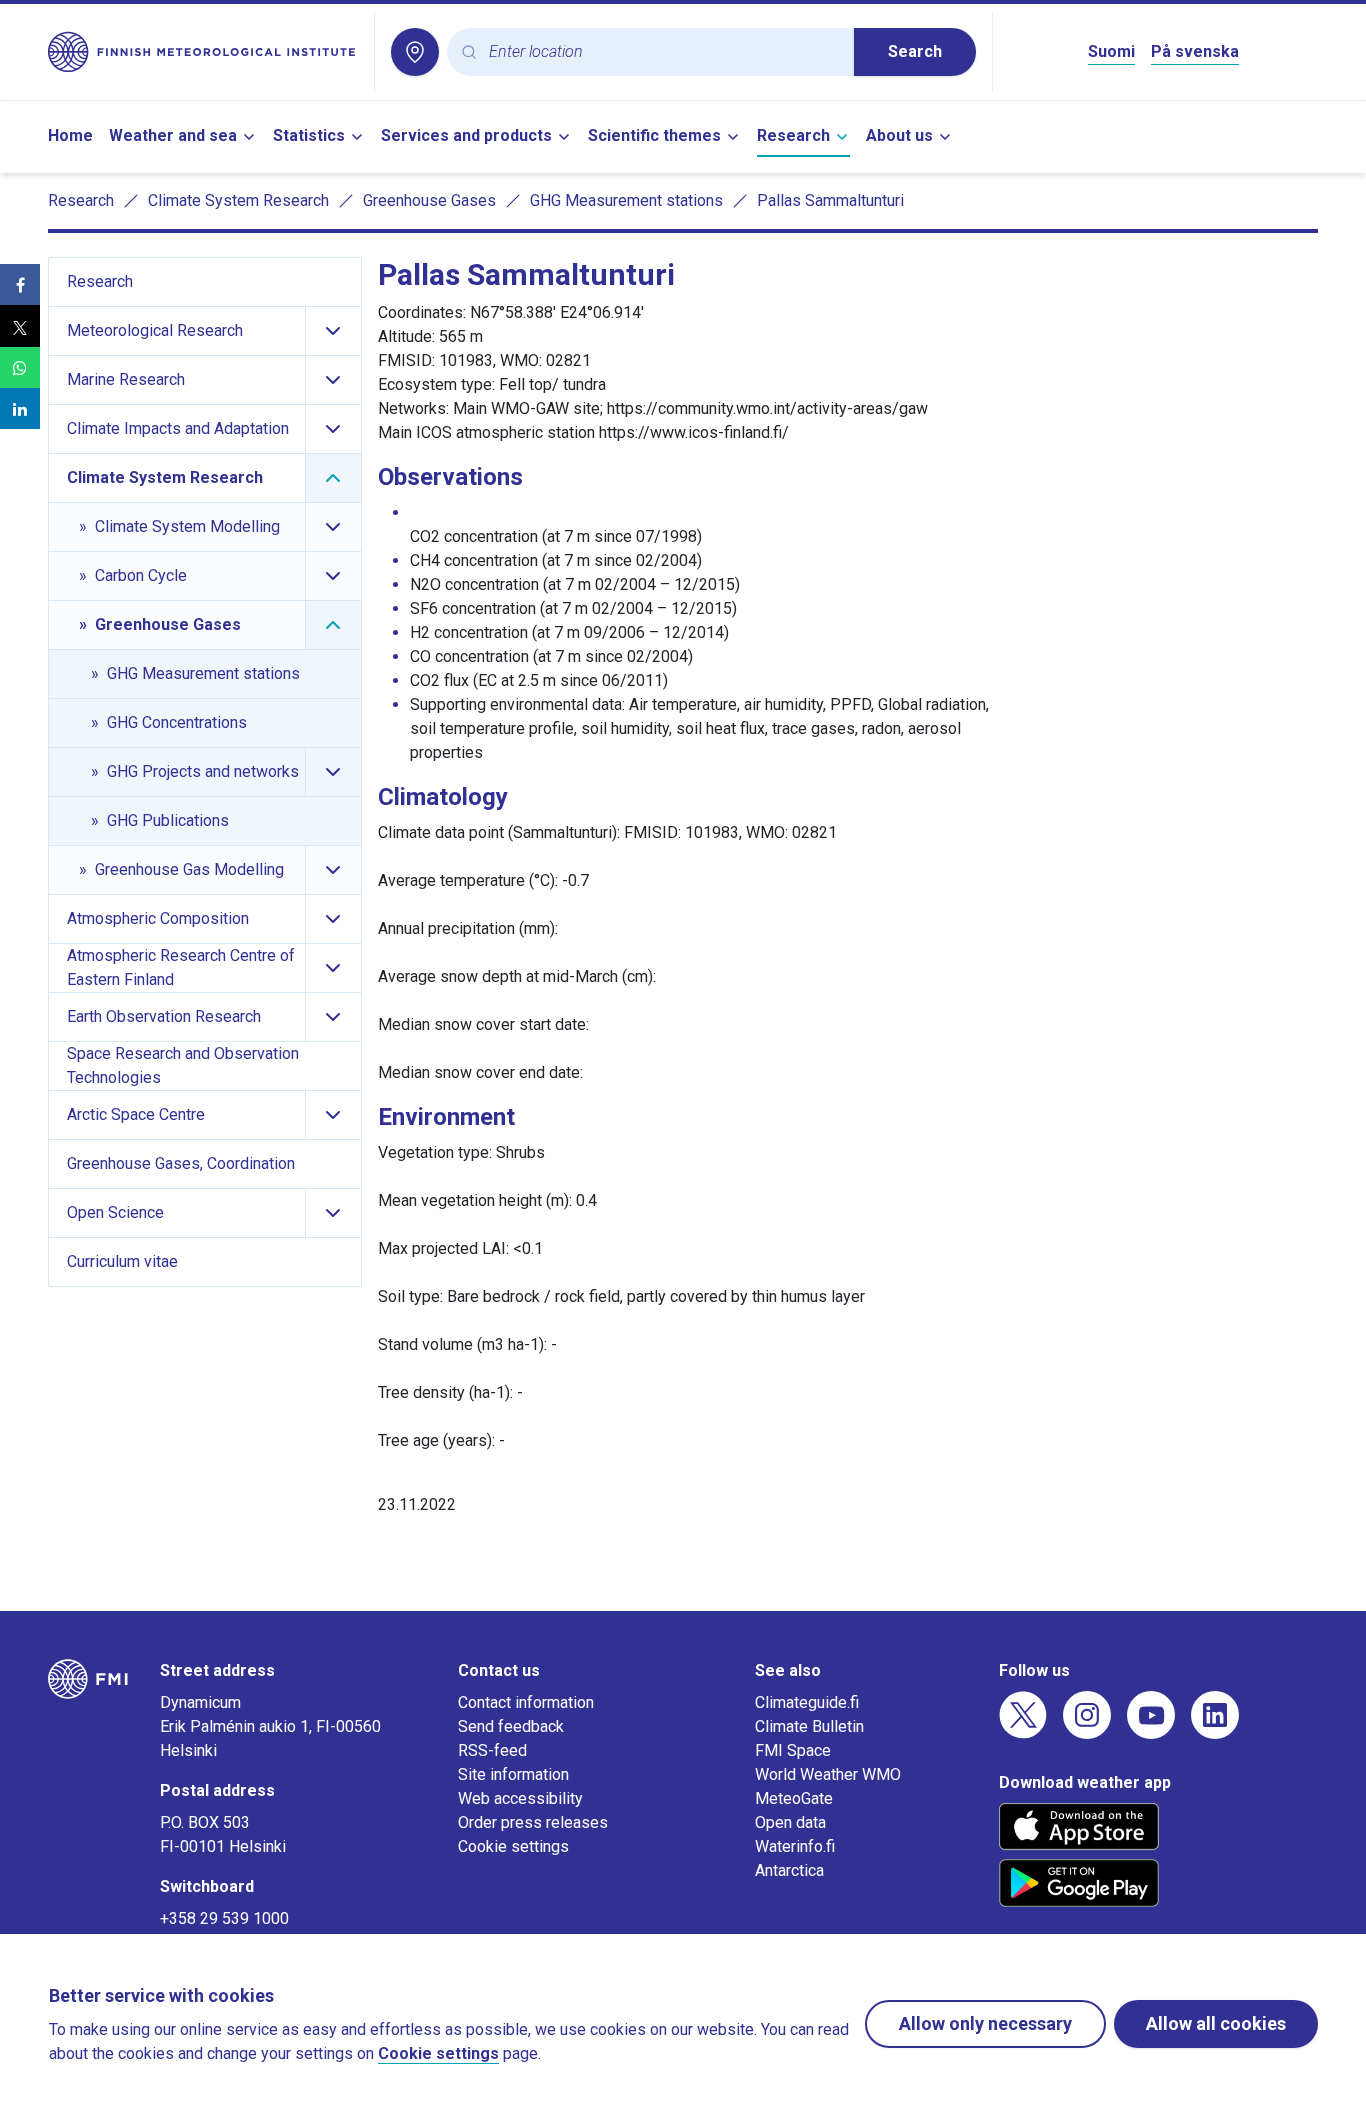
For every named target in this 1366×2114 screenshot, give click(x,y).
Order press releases (533, 1822)
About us (899, 135)
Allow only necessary (985, 2023)
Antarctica (789, 1870)
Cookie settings (513, 1846)
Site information (513, 1774)
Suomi (1111, 51)
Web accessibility (520, 1798)
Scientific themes (654, 135)
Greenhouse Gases (429, 200)
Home (70, 135)
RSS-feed (492, 1750)
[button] (20, 284)
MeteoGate (794, 1798)
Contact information (526, 1702)
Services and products (466, 135)
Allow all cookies (1216, 2023)
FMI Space (793, 1750)
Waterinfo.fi (795, 1846)
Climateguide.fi (807, 1702)
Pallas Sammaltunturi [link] (830, 200)
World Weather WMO (828, 1774)
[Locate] (415, 52)
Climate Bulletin (809, 1726)
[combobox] (663, 52)
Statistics (309, 135)
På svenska (1195, 51)
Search (915, 51)
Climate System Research (238, 200)
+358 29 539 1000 (224, 1918)
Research (793, 135)
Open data (790, 1822)
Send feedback (511, 1726)
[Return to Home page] (203, 52)
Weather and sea (173, 135)
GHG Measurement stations (626, 200)
